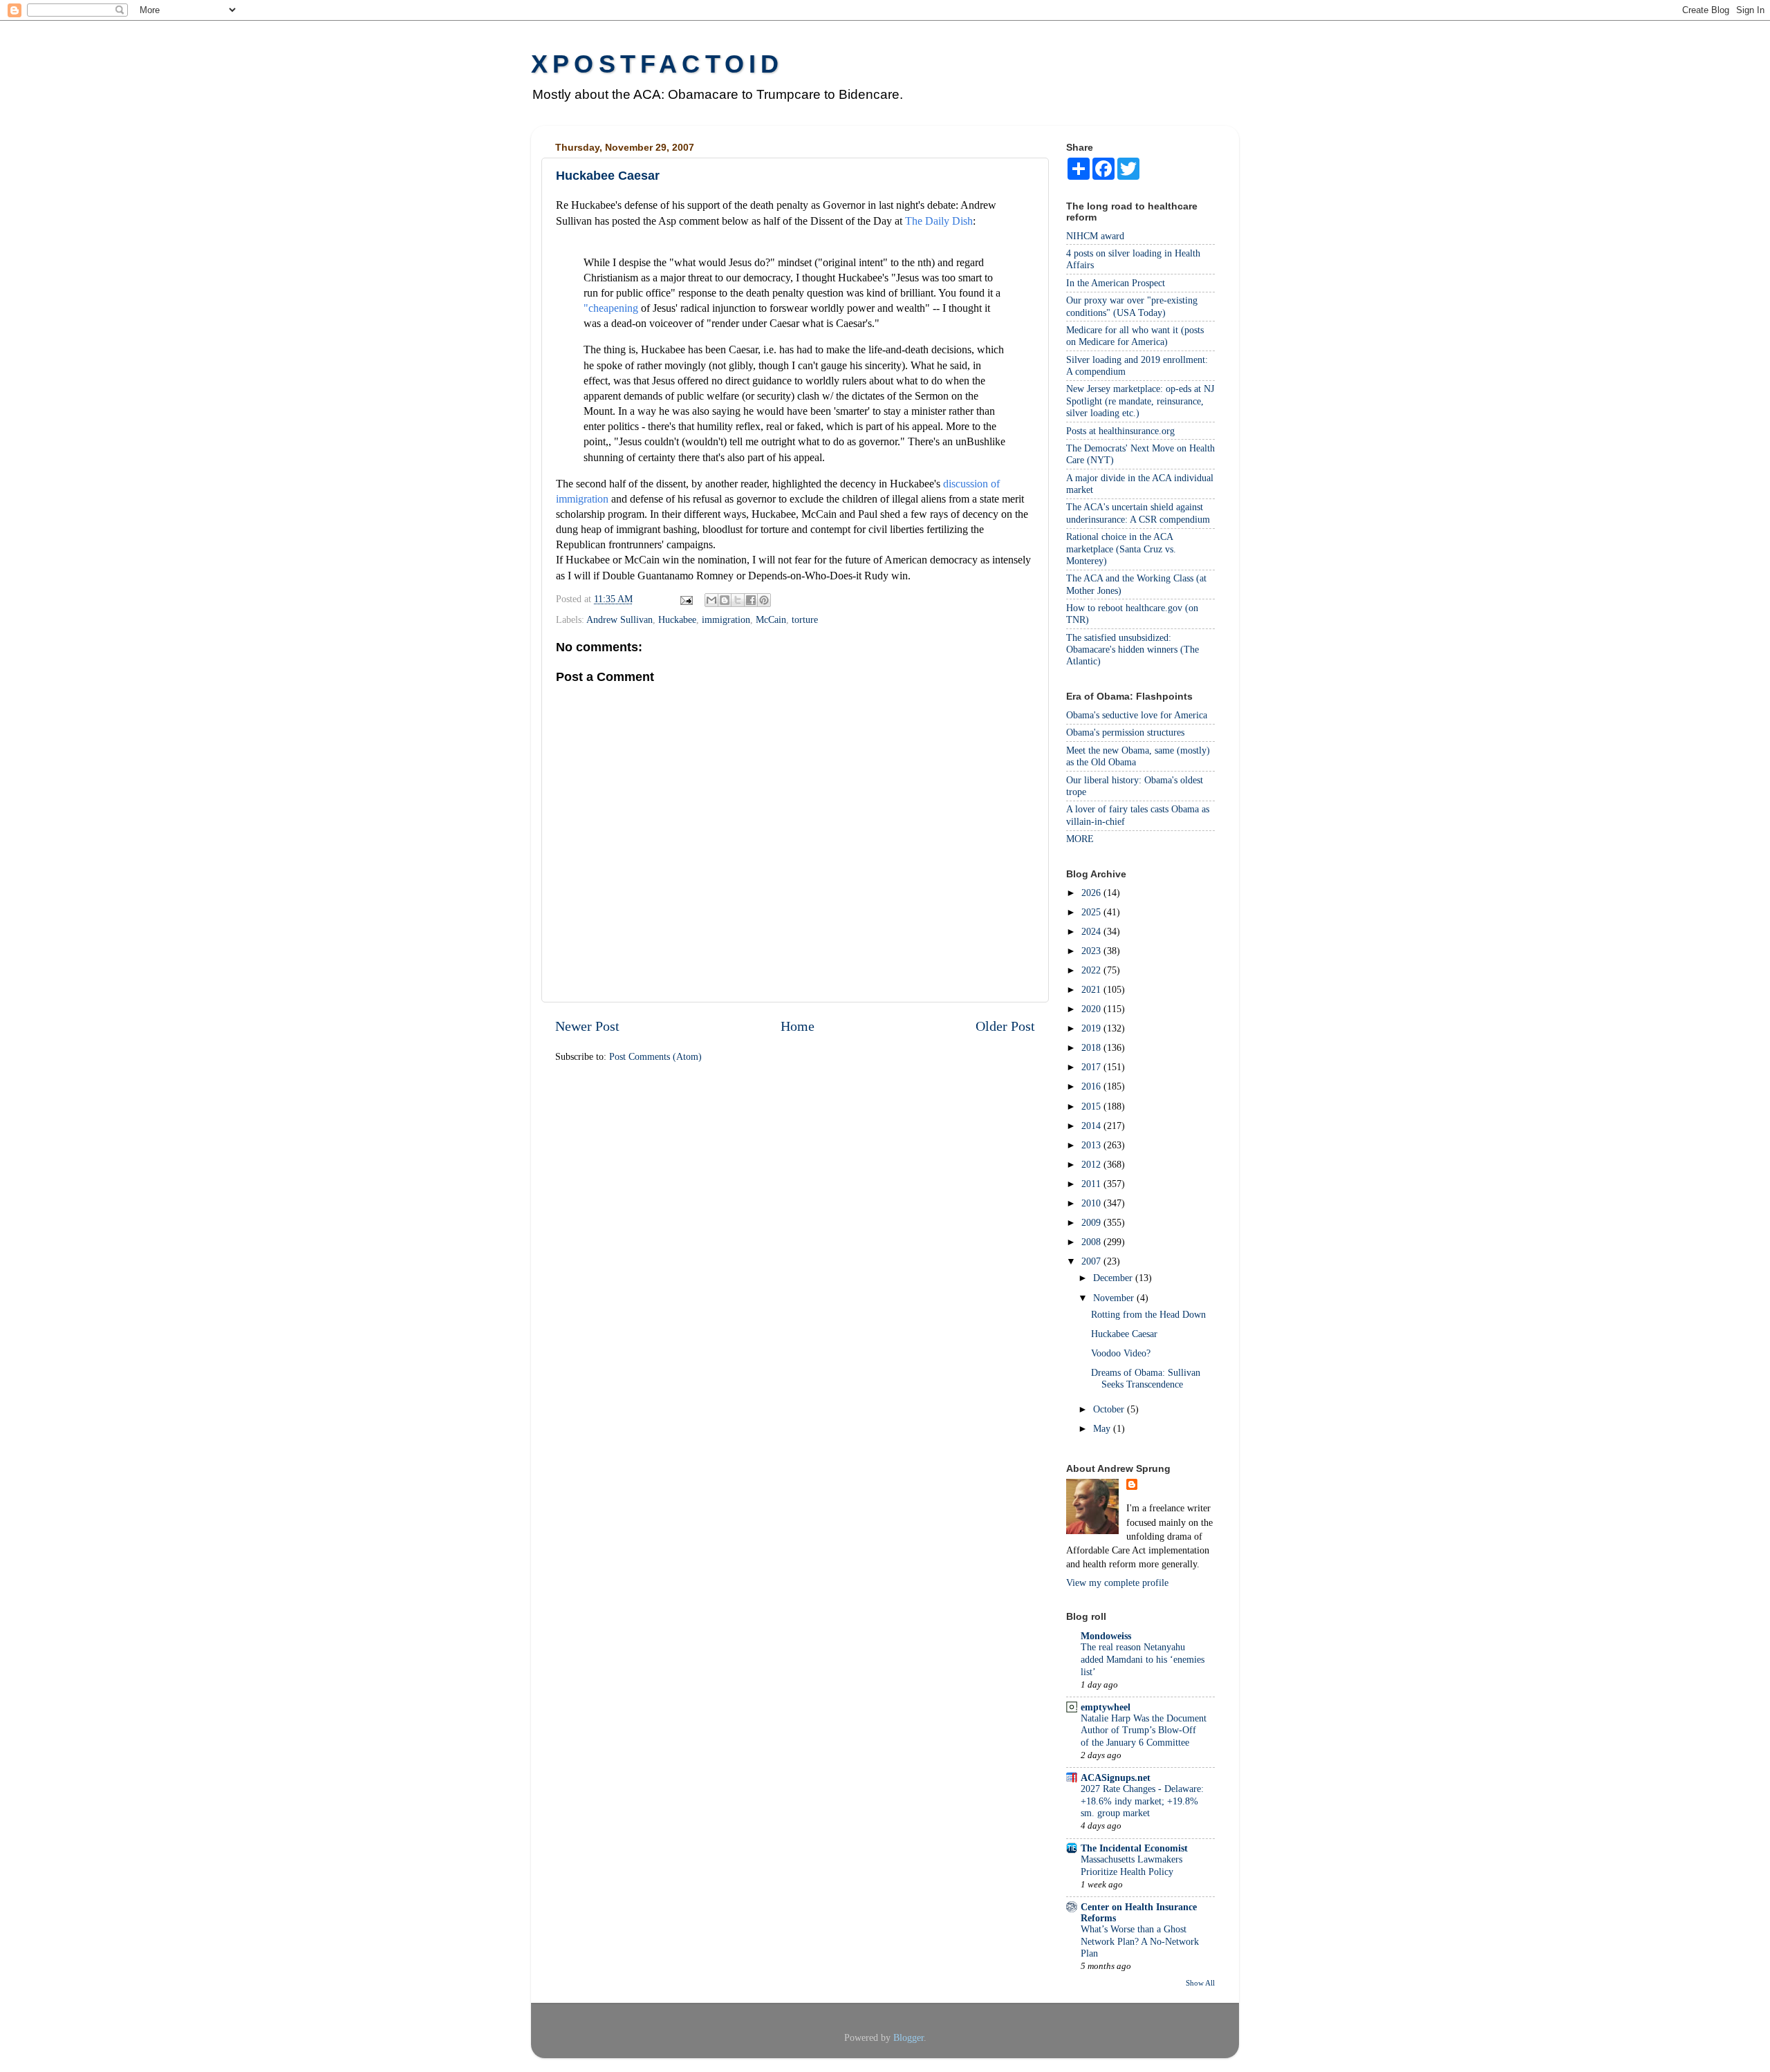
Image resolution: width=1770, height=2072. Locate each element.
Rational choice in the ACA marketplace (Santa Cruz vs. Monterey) (1121, 549)
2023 (1092, 951)
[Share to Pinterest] (764, 600)
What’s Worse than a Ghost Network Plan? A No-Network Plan (1140, 1942)
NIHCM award (1095, 236)
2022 (1092, 970)
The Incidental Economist (1134, 1848)
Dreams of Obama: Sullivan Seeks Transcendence (1146, 1378)
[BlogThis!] (725, 600)
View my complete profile (1117, 1583)
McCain (771, 619)
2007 (1092, 1261)
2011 (1092, 1184)
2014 (1092, 1126)
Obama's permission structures (1125, 732)
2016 (1092, 1086)
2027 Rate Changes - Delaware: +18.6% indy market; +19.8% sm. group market (1142, 1801)
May (1103, 1428)
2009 (1092, 1222)
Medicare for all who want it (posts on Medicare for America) (1135, 336)
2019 (1092, 1028)
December (1114, 1278)
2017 (1092, 1067)
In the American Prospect (1116, 283)
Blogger (909, 2037)
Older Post (1005, 1026)
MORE (1080, 839)
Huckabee (677, 619)
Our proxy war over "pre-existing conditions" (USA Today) (1132, 306)
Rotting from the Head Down (1148, 1314)
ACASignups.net (1116, 1777)
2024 (1092, 931)
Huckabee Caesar (1124, 1334)
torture (805, 619)
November (1115, 1298)
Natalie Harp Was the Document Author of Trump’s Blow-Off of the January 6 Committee (1144, 1731)
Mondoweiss (1106, 1636)
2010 (1092, 1203)
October (1110, 1409)
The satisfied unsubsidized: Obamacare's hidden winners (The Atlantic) (1133, 650)
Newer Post (587, 1026)
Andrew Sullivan (619, 619)
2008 (1092, 1242)
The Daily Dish (939, 221)
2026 (1092, 893)
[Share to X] (738, 600)
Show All (1200, 1983)
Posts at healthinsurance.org (1120, 431)
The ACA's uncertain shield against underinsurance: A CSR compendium (1138, 513)
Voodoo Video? (1121, 1353)
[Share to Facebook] (751, 600)
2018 (1092, 1047)
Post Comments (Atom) (655, 1056)
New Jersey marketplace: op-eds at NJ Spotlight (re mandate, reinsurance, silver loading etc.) (1140, 401)
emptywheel (1106, 1707)
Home (798, 1026)
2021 (1092, 989)
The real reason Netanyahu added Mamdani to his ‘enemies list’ (1143, 1660)
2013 (1092, 1145)
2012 (1092, 1164)
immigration (726, 619)
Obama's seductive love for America (1137, 715)
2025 (1092, 912)
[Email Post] (686, 599)
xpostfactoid (657, 64)
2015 (1092, 1106)
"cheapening (611, 308)
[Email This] (711, 600)
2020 (1092, 1009)
